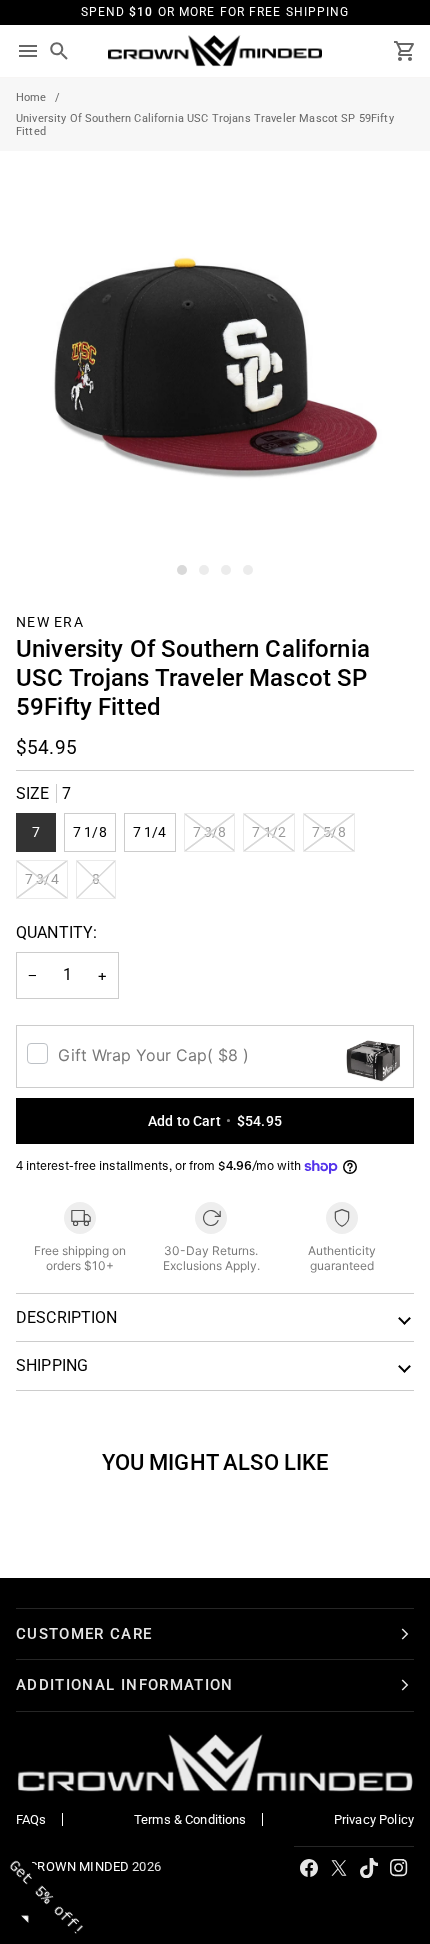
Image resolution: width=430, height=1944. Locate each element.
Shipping (52, 1365)
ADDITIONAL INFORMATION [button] (125, 1685)
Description (67, 1317)
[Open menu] (28, 51)
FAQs (31, 1819)
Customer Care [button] (84, 1634)
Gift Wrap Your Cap (153, 1055)
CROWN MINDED (79, 1866)
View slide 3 (226, 570)
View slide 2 (204, 570)
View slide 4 (248, 570)
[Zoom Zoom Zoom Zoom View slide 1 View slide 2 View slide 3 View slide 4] (215, 366)
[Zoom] (37, 543)
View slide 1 (182, 570)
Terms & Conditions (190, 1819)
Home (31, 97)
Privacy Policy (374, 1819)
